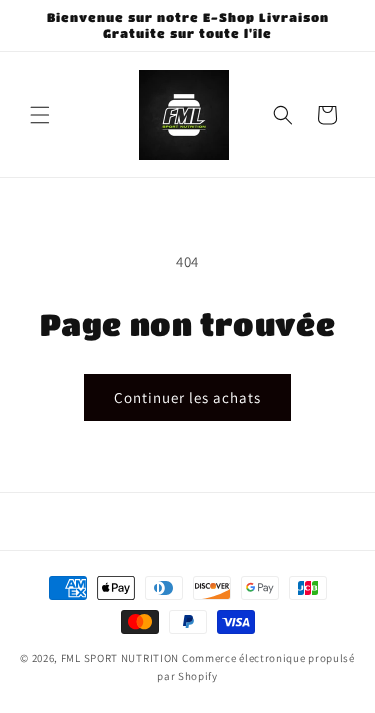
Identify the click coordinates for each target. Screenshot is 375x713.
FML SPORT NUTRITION (120, 658)
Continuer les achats (187, 397)
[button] (40, 115)
